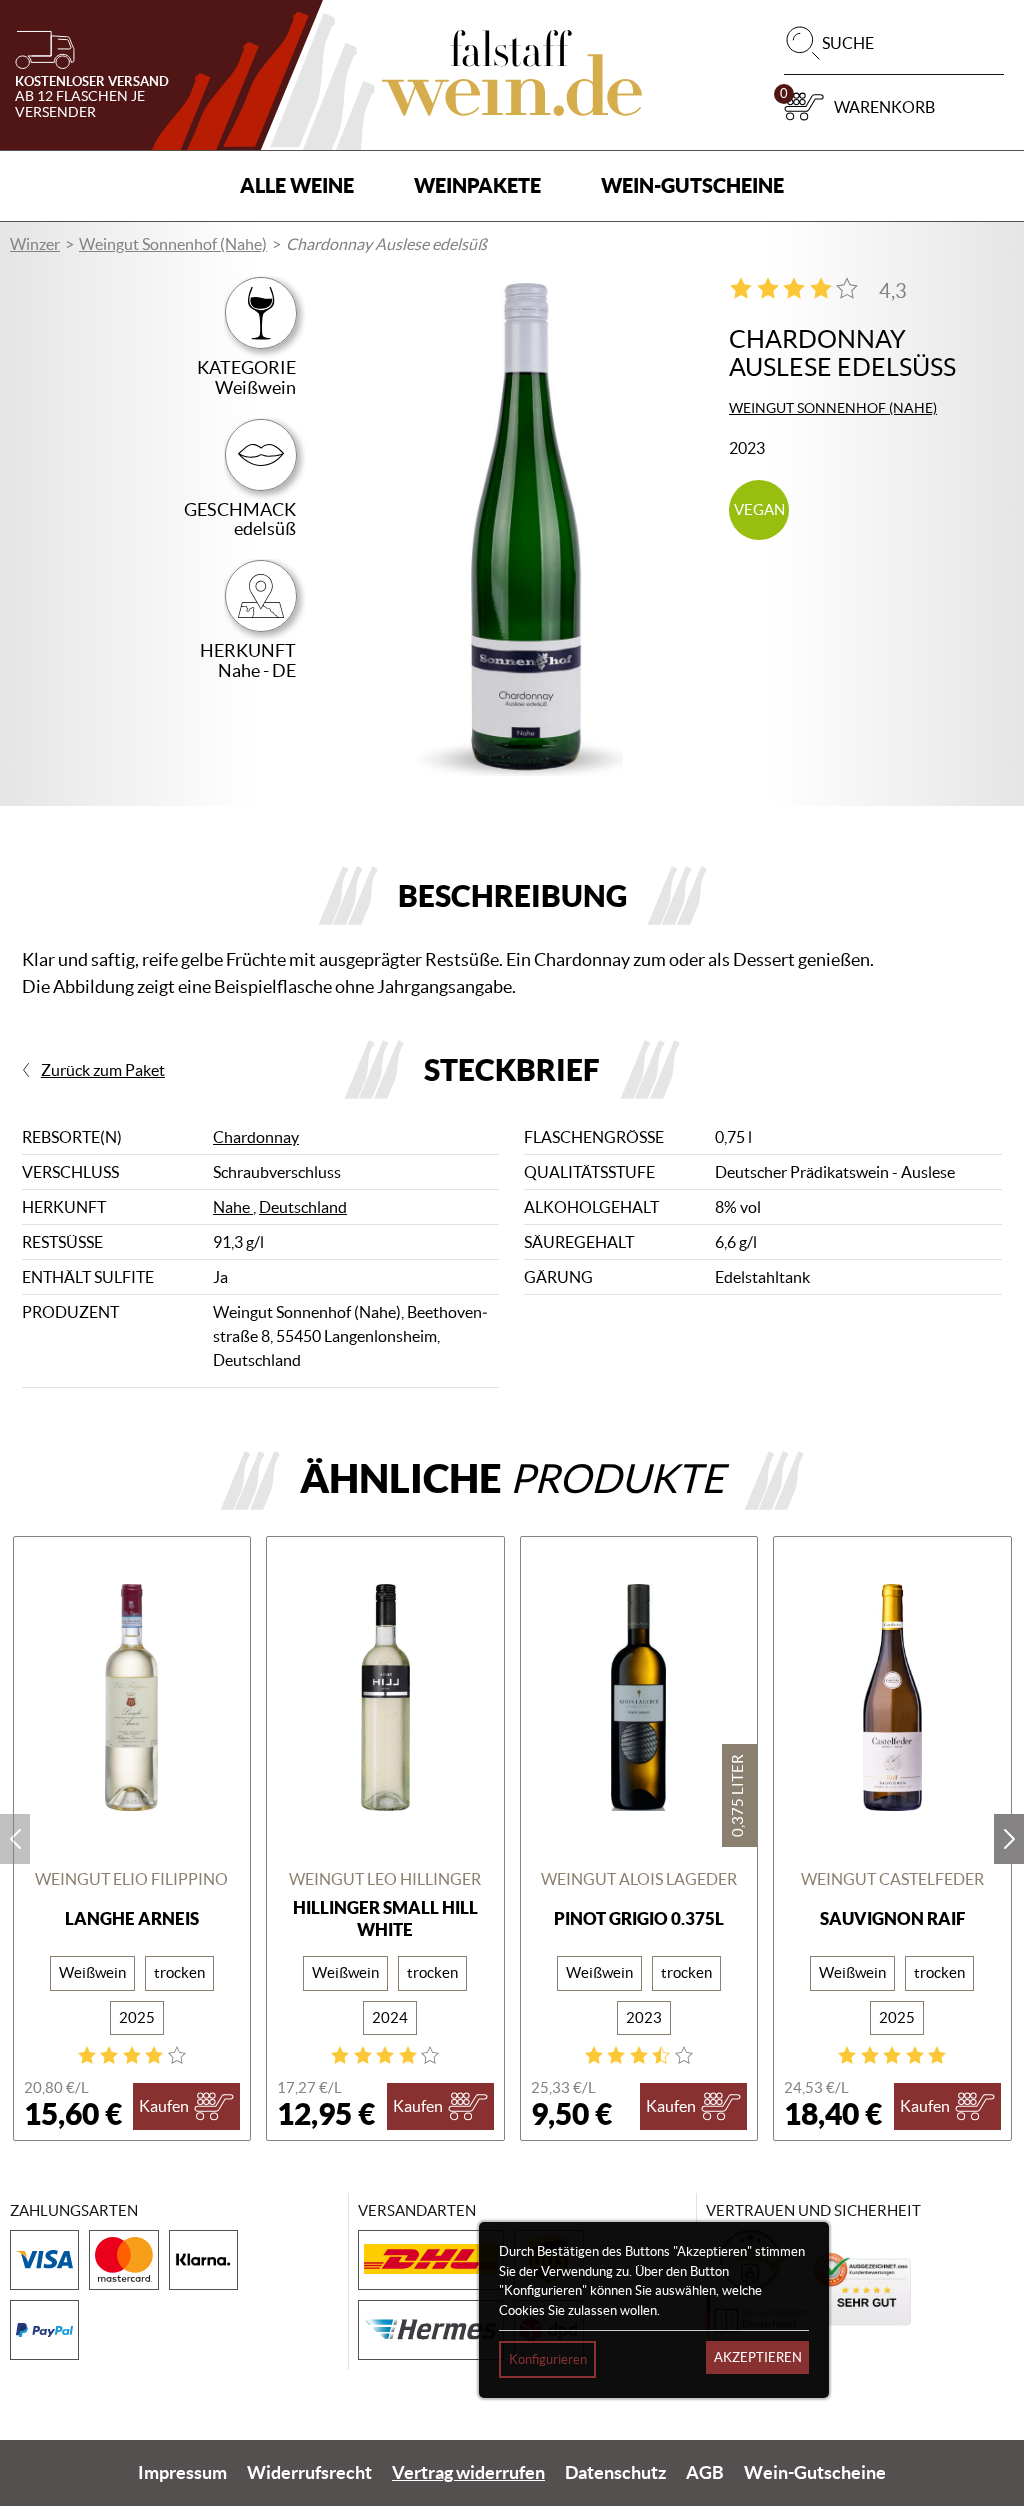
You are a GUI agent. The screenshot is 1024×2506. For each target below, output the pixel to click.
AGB (705, 2473)
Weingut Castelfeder (892, 1879)
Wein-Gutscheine (692, 185)
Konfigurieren (548, 2359)
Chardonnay (256, 1137)
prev (15, 1839)
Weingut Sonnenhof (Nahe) (173, 244)
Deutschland (303, 1207)
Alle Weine (297, 185)
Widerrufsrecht (309, 2473)
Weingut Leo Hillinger (385, 1879)
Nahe (233, 1207)
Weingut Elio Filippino (131, 1879)
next (1009, 1839)
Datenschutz (615, 2473)
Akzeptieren (758, 2357)
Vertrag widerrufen (468, 2473)
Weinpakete (477, 185)
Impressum (182, 2473)
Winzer (35, 244)
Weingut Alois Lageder (639, 1879)
